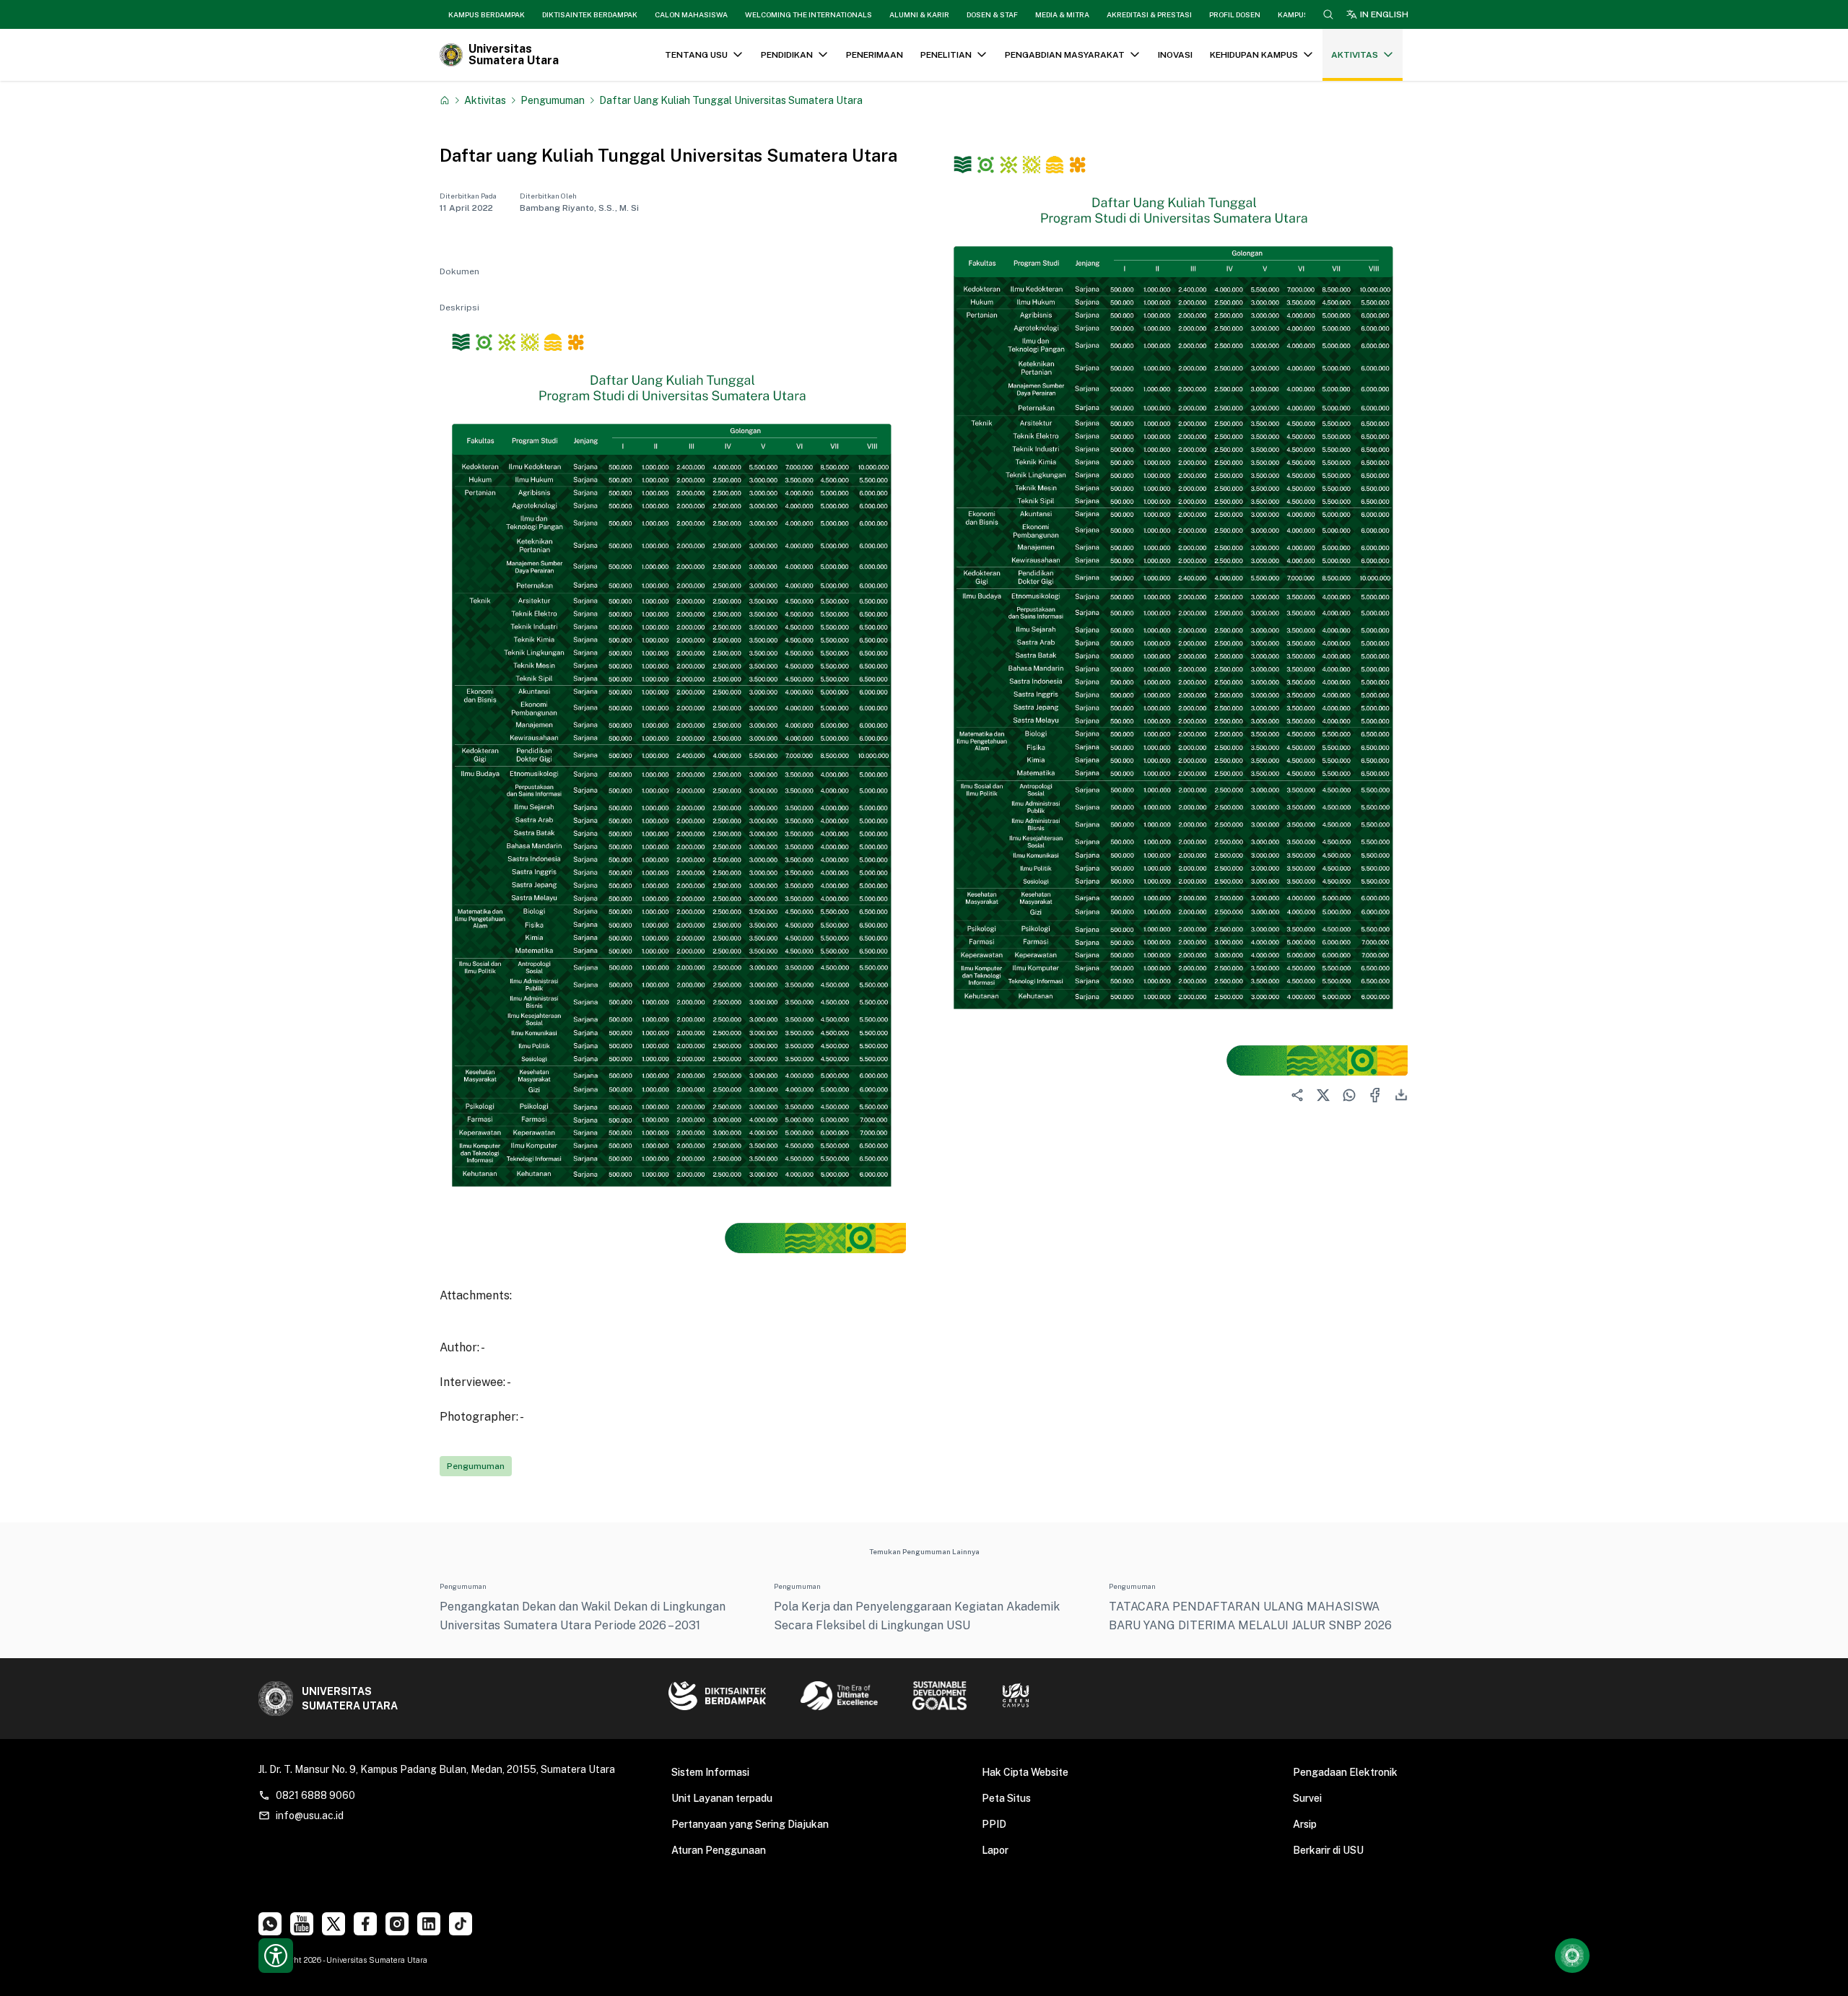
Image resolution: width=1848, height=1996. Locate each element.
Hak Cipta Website (1025, 1772)
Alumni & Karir (919, 14)
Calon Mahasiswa (691, 14)
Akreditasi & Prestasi (1149, 14)
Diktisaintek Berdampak (590, 14)
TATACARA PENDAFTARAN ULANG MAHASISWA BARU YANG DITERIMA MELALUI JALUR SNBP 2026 (1250, 1616)
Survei (1307, 1798)
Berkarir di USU (1328, 1850)
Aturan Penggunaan (719, 1850)
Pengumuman (553, 100)
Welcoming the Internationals (808, 14)
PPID (994, 1824)
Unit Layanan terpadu (722, 1798)
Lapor (995, 1850)
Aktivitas (485, 100)
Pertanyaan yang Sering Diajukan (750, 1824)
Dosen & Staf (992, 14)
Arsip (1305, 1824)
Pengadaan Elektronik (1345, 1772)
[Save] (445, 100)
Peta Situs (1006, 1798)
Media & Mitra (1062, 14)
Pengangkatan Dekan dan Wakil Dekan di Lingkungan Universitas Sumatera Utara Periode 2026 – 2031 (583, 1616)
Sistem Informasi (710, 1772)
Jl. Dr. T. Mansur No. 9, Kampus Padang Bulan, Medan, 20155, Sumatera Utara (437, 1769)
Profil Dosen (1235, 14)
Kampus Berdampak (487, 14)
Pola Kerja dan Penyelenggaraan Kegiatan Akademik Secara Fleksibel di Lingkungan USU (917, 1616)
